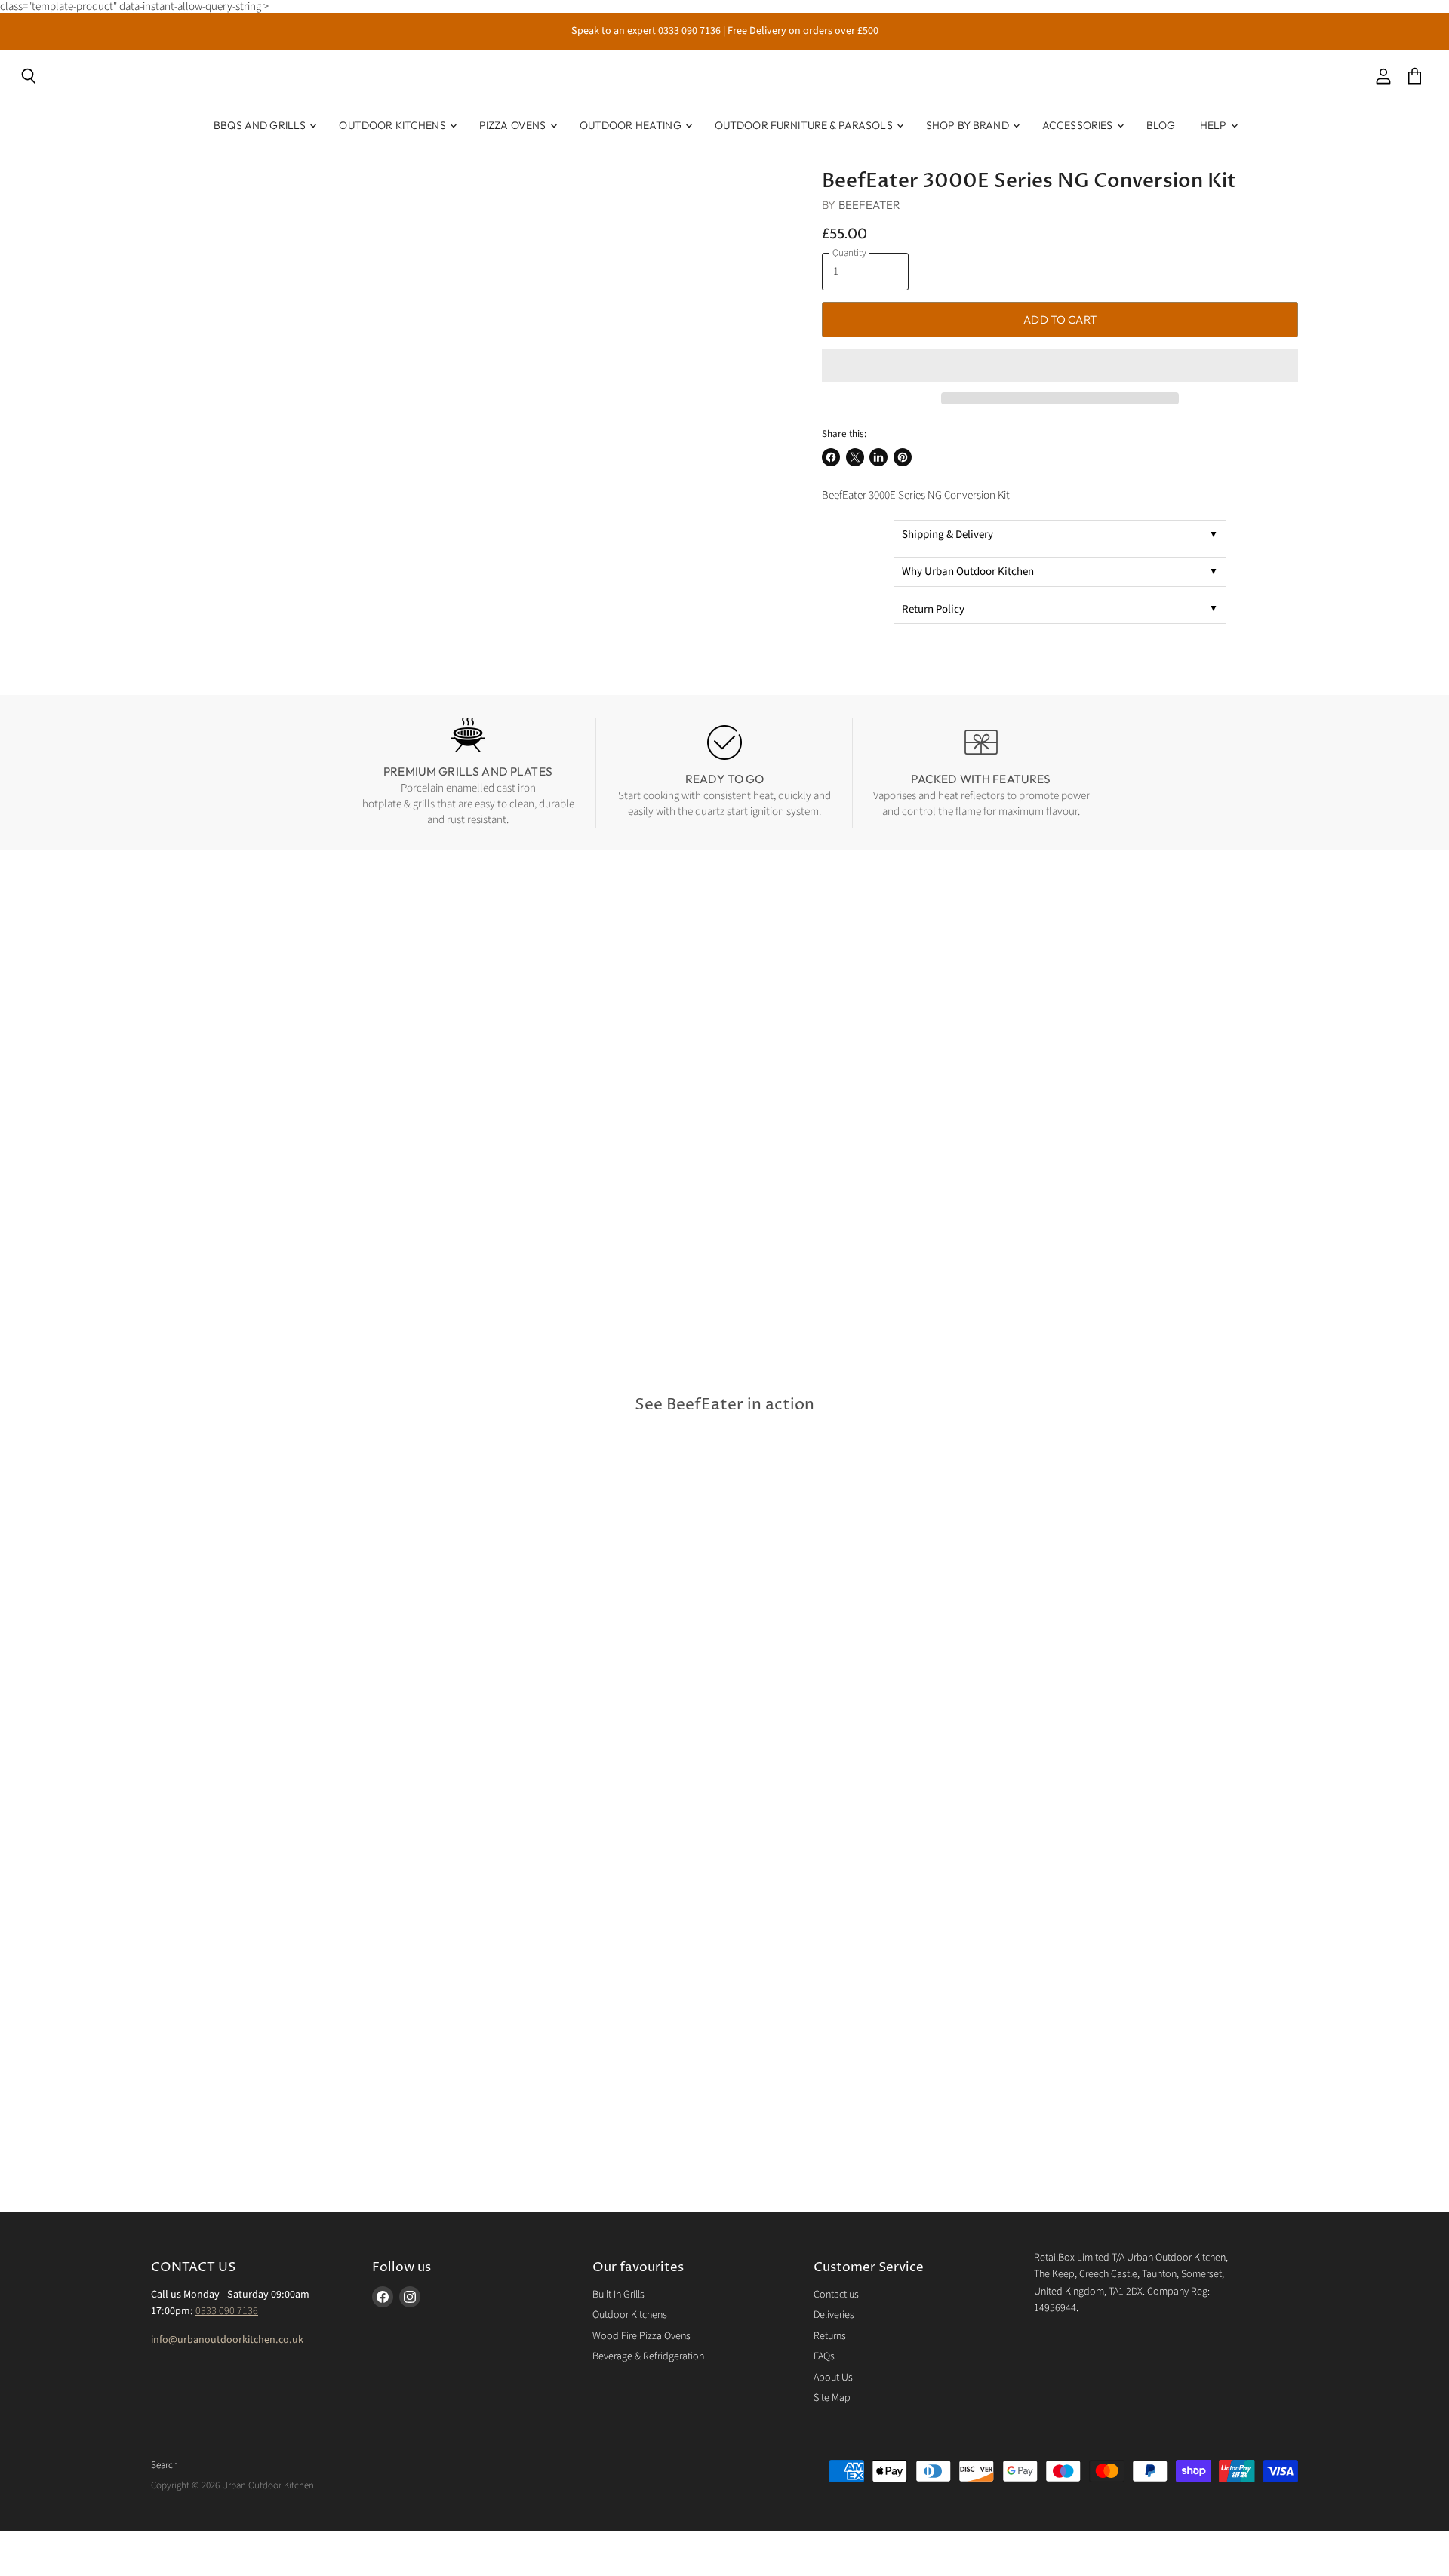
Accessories (1079, 125)
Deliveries (834, 2315)
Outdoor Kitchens (393, 125)
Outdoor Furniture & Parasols (805, 125)
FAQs (824, 2356)
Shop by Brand (969, 125)
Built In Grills (618, 2295)
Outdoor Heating (632, 125)
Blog (1161, 125)
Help (1215, 125)
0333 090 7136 (227, 2311)
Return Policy (933, 609)
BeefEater (869, 205)
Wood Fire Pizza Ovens (641, 2336)
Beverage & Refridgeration (648, 2356)
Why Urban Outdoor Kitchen (968, 572)
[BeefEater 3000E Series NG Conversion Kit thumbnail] (189, 212)
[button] (1060, 365)
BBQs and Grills (261, 125)
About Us (833, 2378)
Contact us (836, 2295)
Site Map (832, 2398)
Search (165, 2465)
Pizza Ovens (514, 125)
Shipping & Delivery (948, 535)
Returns (830, 2336)
